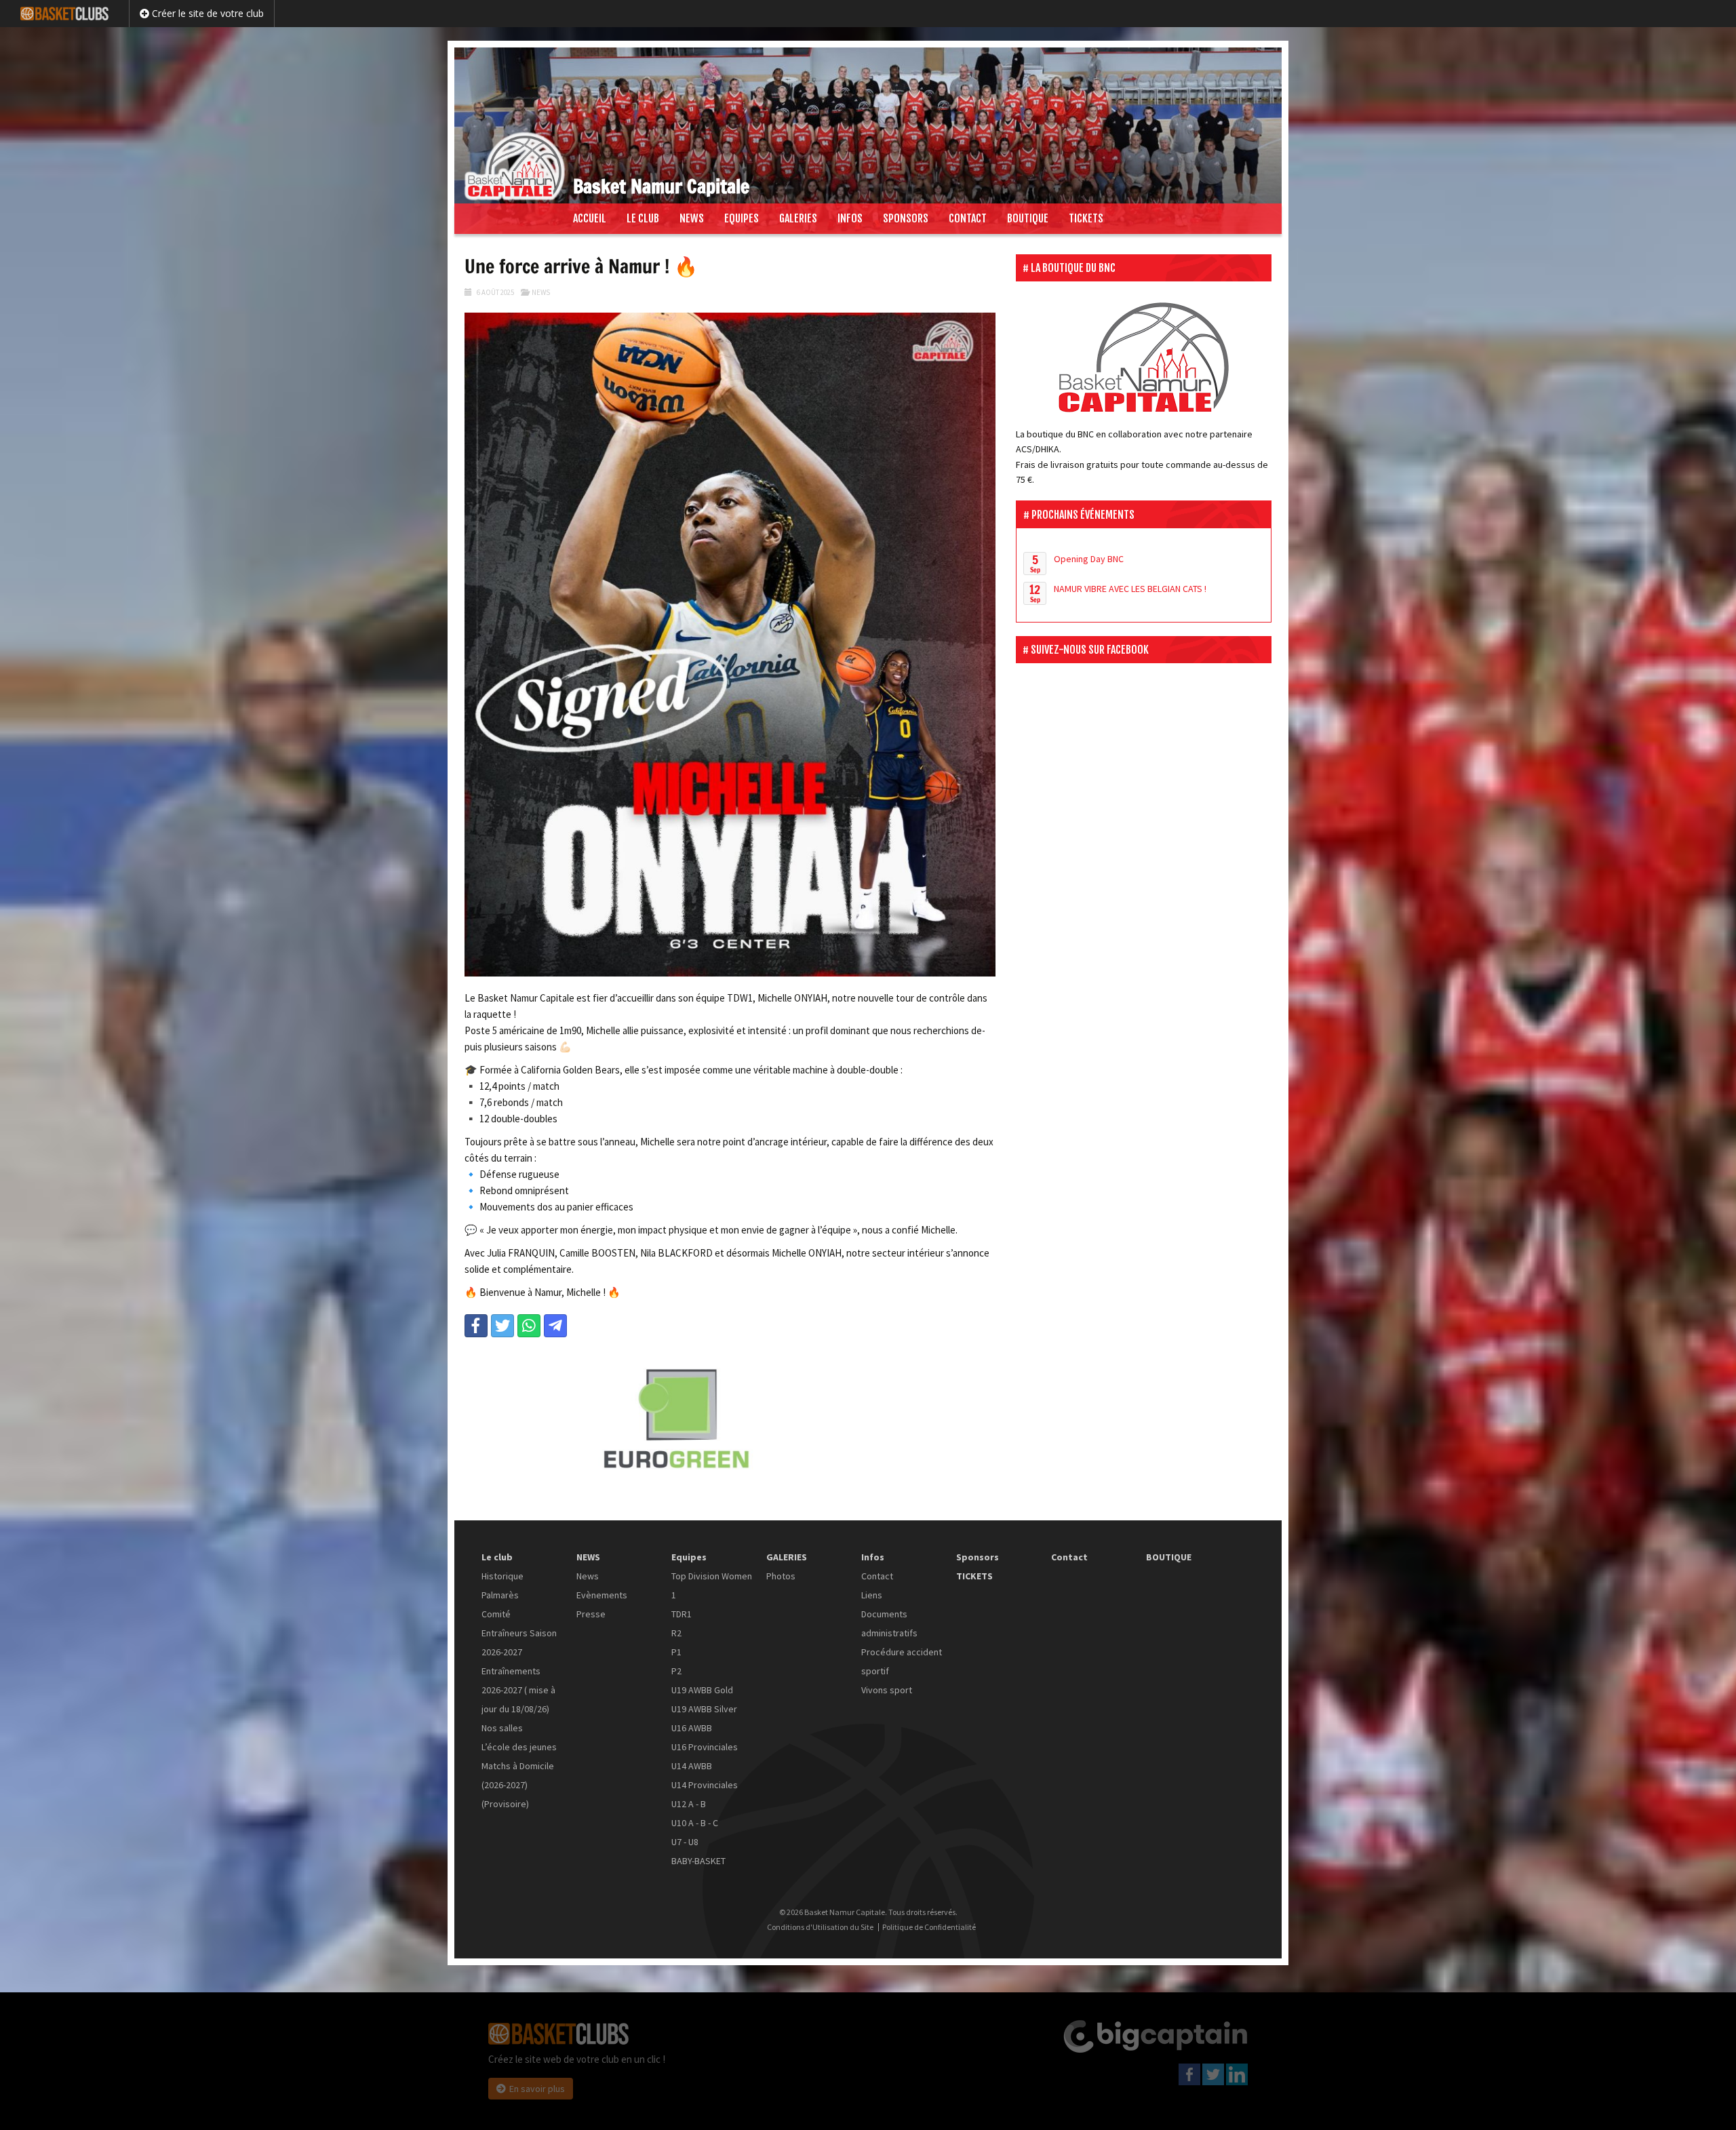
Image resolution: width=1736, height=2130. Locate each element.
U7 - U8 (685, 1842)
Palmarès (500, 1595)
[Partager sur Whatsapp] (529, 1326)
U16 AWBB (692, 1728)
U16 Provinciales (705, 1747)
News (541, 292)
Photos (781, 1576)
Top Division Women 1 (712, 1585)
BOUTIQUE (1028, 218)
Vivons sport (887, 1690)
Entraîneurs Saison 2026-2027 (519, 1642)
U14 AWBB (692, 1766)
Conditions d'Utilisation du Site (820, 1927)
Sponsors (906, 218)
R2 (676, 1633)
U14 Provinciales (705, 1785)
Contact (968, 218)
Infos (850, 218)
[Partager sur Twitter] (502, 1326)
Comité (496, 1614)
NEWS (692, 218)
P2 (676, 1671)
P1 (676, 1652)
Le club (643, 218)
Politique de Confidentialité (929, 1927)
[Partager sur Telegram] (555, 1326)
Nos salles (502, 1728)
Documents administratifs (889, 1623)
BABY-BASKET (698, 1861)
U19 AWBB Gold (702, 1690)
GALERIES (798, 218)
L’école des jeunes (519, 1747)
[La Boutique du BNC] (1144, 357)
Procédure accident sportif (902, 1661)
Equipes (742, 218)
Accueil (590, 218)
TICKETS (1086, 218)
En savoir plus (537, 2089)
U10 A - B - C (695, 1823)
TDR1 (682, 1614)
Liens (872, 1595)
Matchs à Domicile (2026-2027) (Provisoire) (518, 1785)
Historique (502, 1576)
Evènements (602, 1595)
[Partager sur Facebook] (476, 1326)
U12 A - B (689, 1804)
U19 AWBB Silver (704, 1709)
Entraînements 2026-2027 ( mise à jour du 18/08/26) (518, 1690)
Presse (591, 1614)
